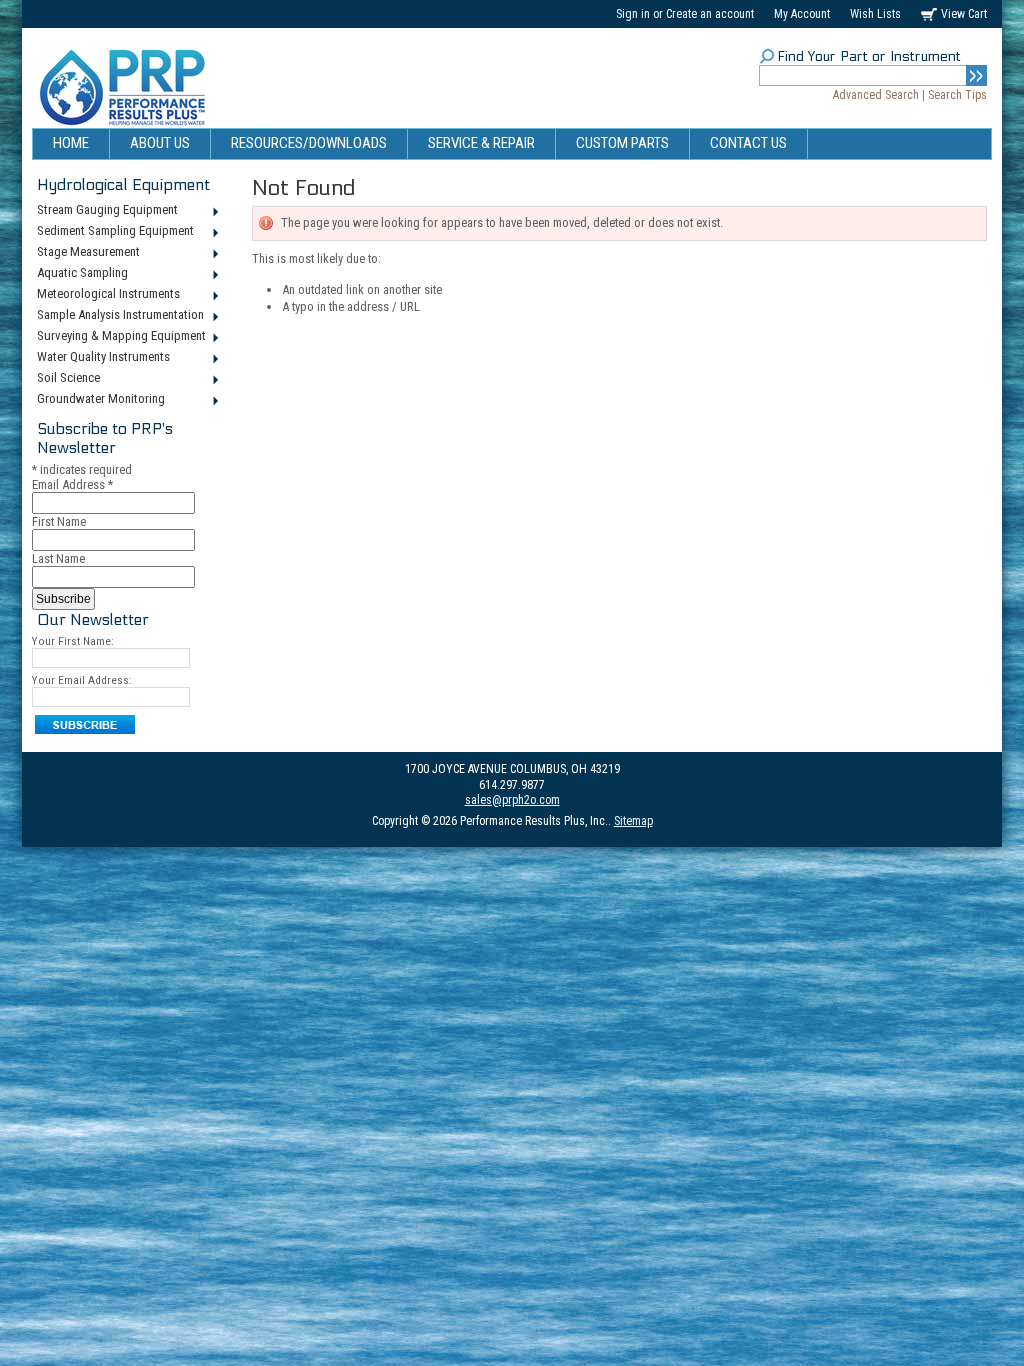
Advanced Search (876, 95)
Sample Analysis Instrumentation (118, 316)
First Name (59, 521)
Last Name (58, 558)
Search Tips (957, 95)
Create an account (710, 14)
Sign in (633, 14)
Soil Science (66, 379)
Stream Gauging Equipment (105, 211)
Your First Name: (73, 641)
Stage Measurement (86, 253)
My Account (802, 14)
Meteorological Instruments (106, 295)
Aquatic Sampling (80, 274)
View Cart (964, 14)
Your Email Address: (82, 680)
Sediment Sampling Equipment (113, 232)
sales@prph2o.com (512, 800)
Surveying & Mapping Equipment (119, 337)
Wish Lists (875, 14)
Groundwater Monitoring (98, 400)
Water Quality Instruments (101, 358)
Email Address (72, 484)
